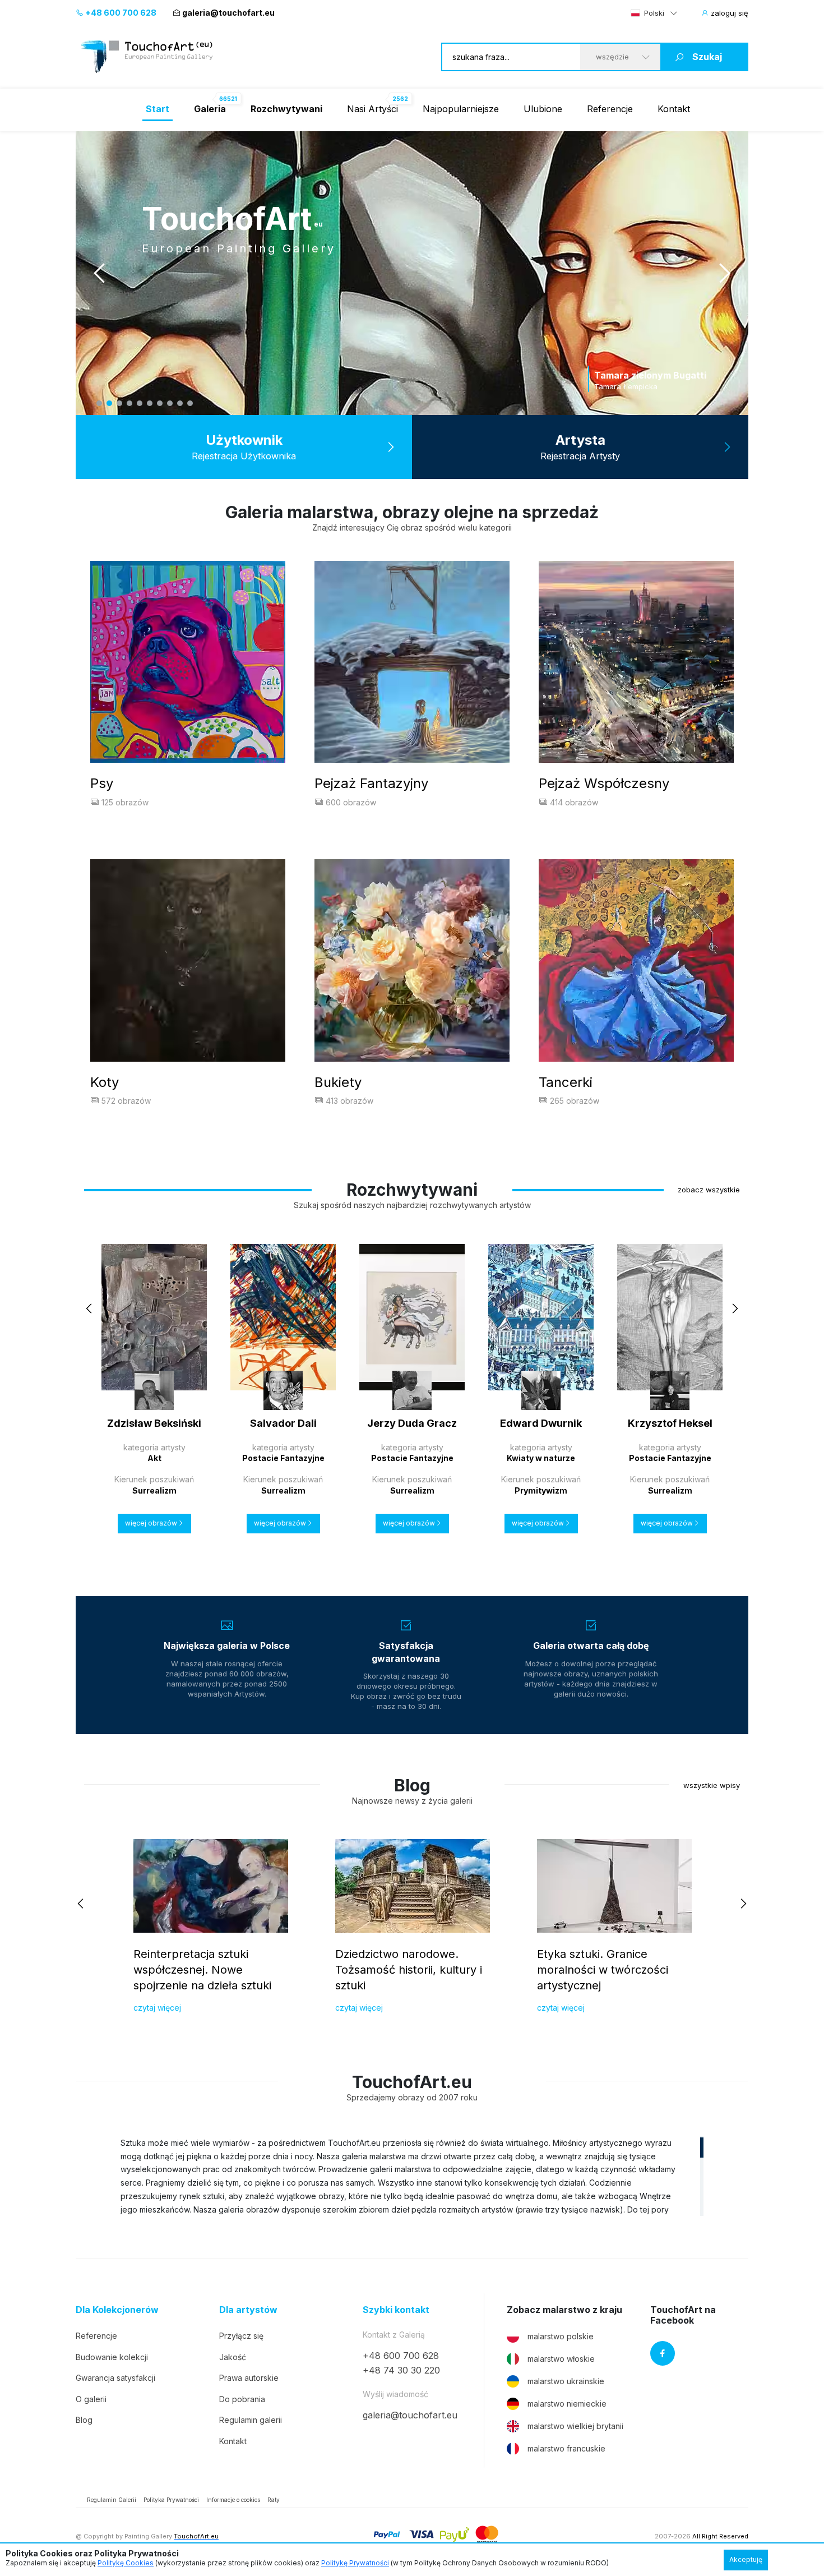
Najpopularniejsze (461, 109)
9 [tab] (180, 403)
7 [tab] (160, 403)
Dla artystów (248, 2310)
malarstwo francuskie (566, 2448)
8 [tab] (170, 403)
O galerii (91, 2399)
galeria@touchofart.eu (228, 13)
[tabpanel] (412, 273)
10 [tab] (190, 403)
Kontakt (674, 109)
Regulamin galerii (251, 2420)
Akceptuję (746, 2559)
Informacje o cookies (233, 2500)
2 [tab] (109, 403)
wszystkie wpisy (712, 1785)
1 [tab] (99, 403)
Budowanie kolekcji (112, 2357)
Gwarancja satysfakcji (115, 2378)
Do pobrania (242, 2399)
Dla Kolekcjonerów (117, 2310)
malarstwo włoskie (561, 2359)
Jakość (233, 2357)
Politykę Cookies (126, 2563)
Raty (274, 2500)
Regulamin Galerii (112, 2500)
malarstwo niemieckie (567, 2404)
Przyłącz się (241, 2336)
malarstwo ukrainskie (566, 2381)
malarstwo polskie (561, 2336)
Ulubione (543, 109)
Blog (84, 2420)
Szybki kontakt (396, 2310)
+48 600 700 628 (120, 13)
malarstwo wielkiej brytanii (575, 2426)
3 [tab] (119, 403)
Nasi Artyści (372, 109)
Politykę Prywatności (355, 2563)
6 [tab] (150, 403)
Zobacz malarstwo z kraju (564, 2310)
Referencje (610, 109)
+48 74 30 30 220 (401, 2370)
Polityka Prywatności (171, 2500)
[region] (412, 2176)
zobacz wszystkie (709, 1190)
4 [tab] (129, 403)
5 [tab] (140, 403)
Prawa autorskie (249, 2378)
